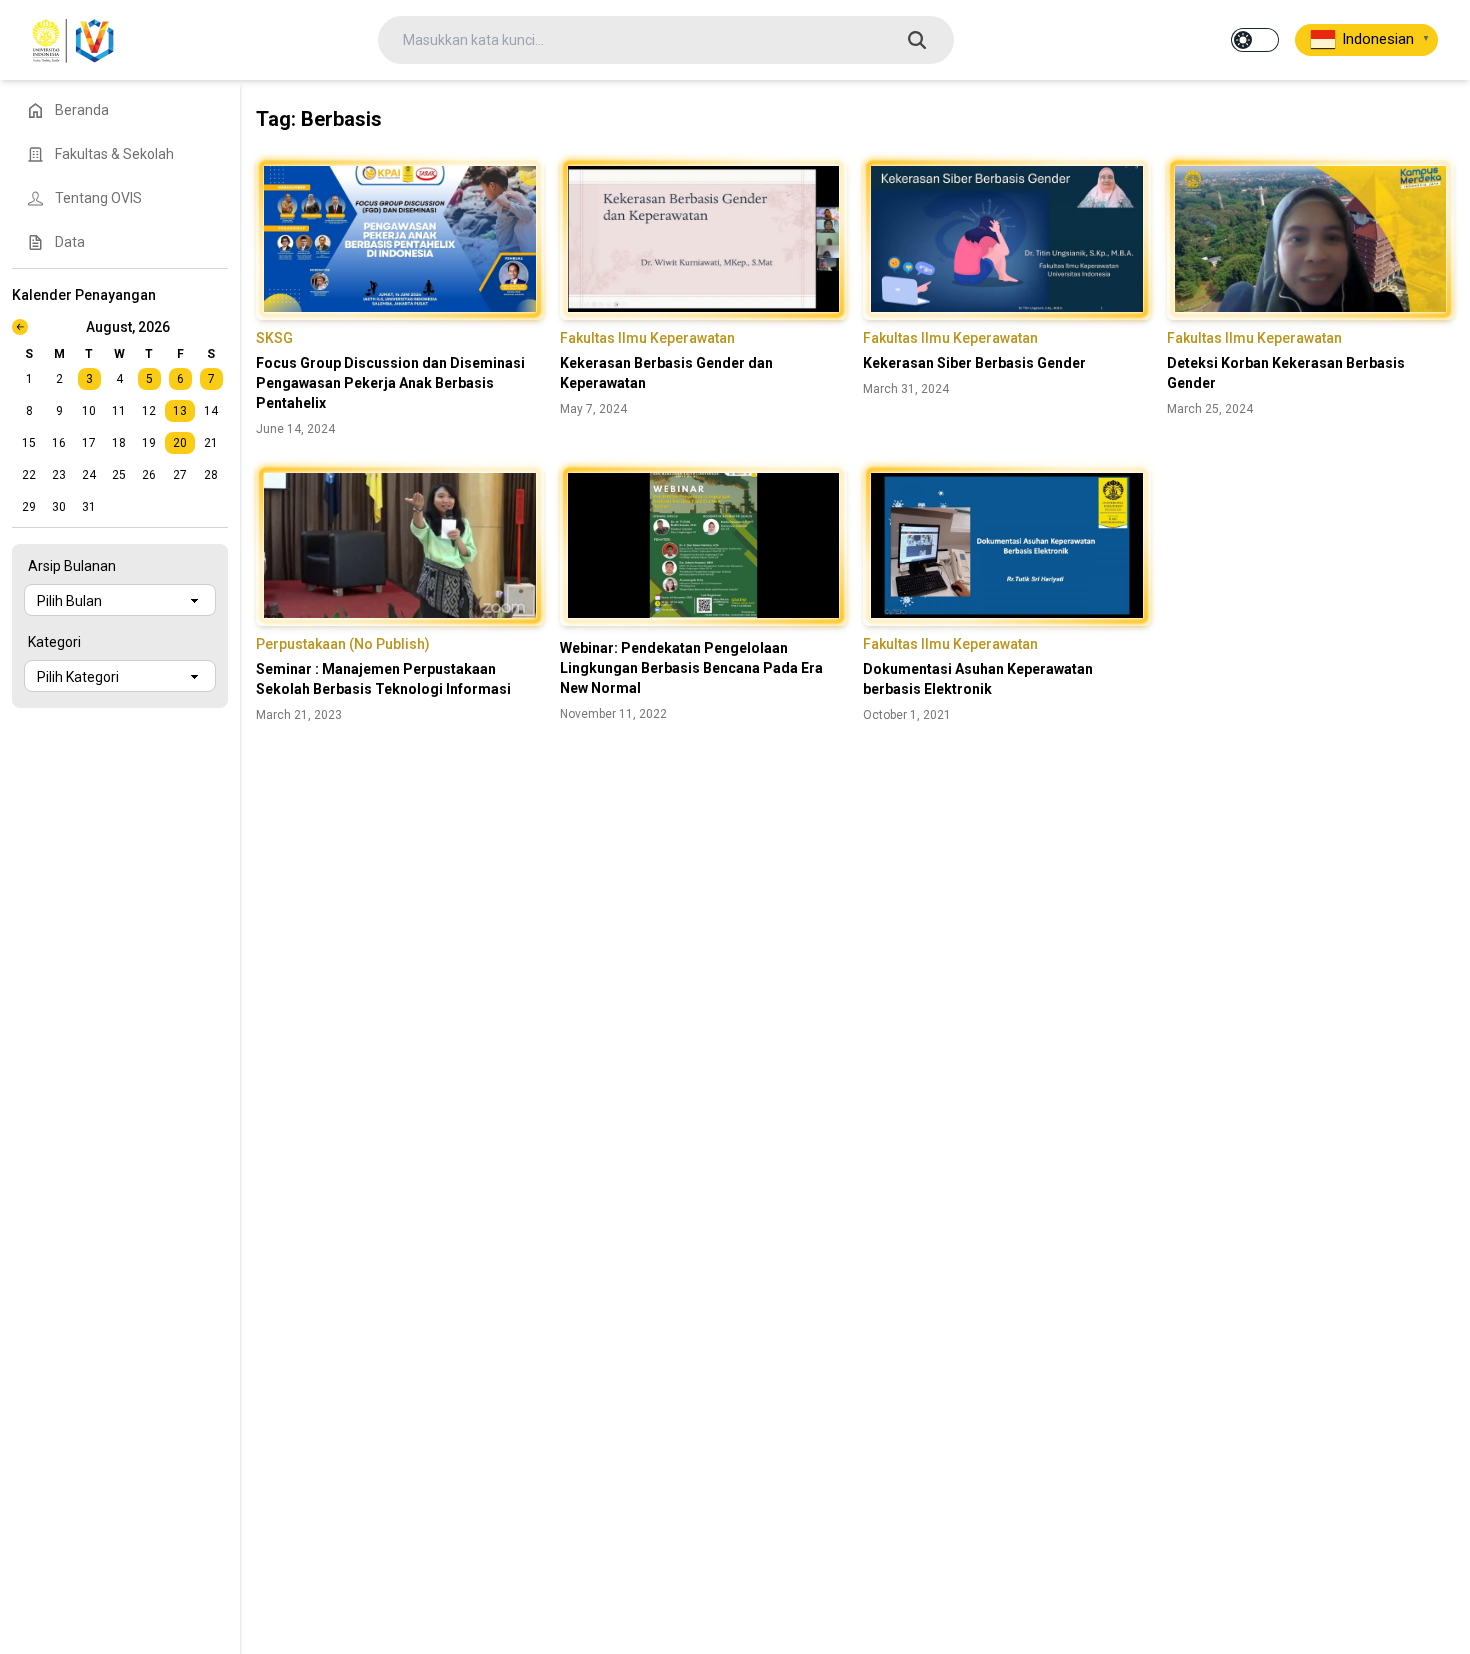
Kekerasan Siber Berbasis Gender (974, 363)
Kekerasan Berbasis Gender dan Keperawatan (666, 373)
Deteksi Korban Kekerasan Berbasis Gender (1286, 373)
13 (180, 411)
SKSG (274, 338)
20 (180, 443)
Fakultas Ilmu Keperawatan (647, 338)
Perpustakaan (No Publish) (343, 644)
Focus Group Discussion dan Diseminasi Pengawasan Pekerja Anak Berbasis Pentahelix (390, 383)
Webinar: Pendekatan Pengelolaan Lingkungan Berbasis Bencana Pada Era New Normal (691, 668)
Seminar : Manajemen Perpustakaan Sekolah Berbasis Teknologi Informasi (383, 679)
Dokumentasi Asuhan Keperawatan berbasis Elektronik (978, 679)
